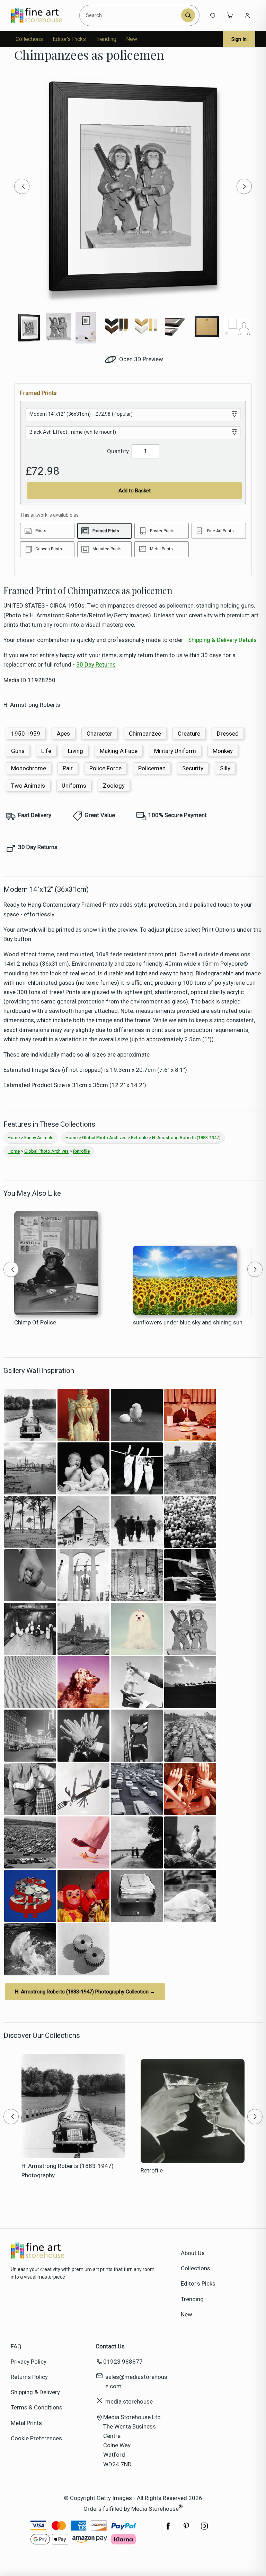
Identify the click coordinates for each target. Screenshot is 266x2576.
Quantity (118, 451)
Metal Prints (26, 2423)
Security (193, 768)
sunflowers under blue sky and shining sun (188, 1322)
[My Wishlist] (213, 15)
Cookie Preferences (36, 2438)
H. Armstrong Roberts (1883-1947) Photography (68, 2171)
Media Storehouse (155, 2509)
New (132, 39)
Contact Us (110, 2346)
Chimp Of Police (35, 1322)
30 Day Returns (96, 664)
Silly (225, 768)
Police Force (105, 768)
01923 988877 (123, 2362)
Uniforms (74, 786)
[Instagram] (204, 2530)
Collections (29, 39)
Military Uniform (175, 751)
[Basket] (230, 15)
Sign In (239, 39)
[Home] (42, 15)
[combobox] (131, 15)
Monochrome (29, 768)
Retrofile (139, 1138)
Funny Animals (39, 1138)
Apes (63, 734)
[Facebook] (168, 2530)
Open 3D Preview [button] (140, 359)
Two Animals (28, 786)
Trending (106, 39)
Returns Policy (29, 2377)
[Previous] (22, 186)
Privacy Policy (29, 2362)
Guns (18, 751)
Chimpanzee (145, 734)
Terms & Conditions (37, 2407)
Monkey (223, 751)
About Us (193, 2253)
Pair (68, 768)
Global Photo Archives (104, 1138)
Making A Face (119, 751)
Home (14, 1138)
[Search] (188, 15)
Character (99, 734)
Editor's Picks (69, 39)
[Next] (244, 186)
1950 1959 (26, 734)
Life (46, 751)
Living (76, 751)
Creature (189, 734)
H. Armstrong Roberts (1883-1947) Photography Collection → (85, 1992)
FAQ (16, 2346)
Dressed (228, 734)
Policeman (152, 768)
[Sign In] (247, 15)
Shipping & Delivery (35, 2392)
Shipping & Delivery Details (222, 640)
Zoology (114, 786)
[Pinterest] (186, 2530)
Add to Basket (135, 491)
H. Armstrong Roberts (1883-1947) (186, 1138)
